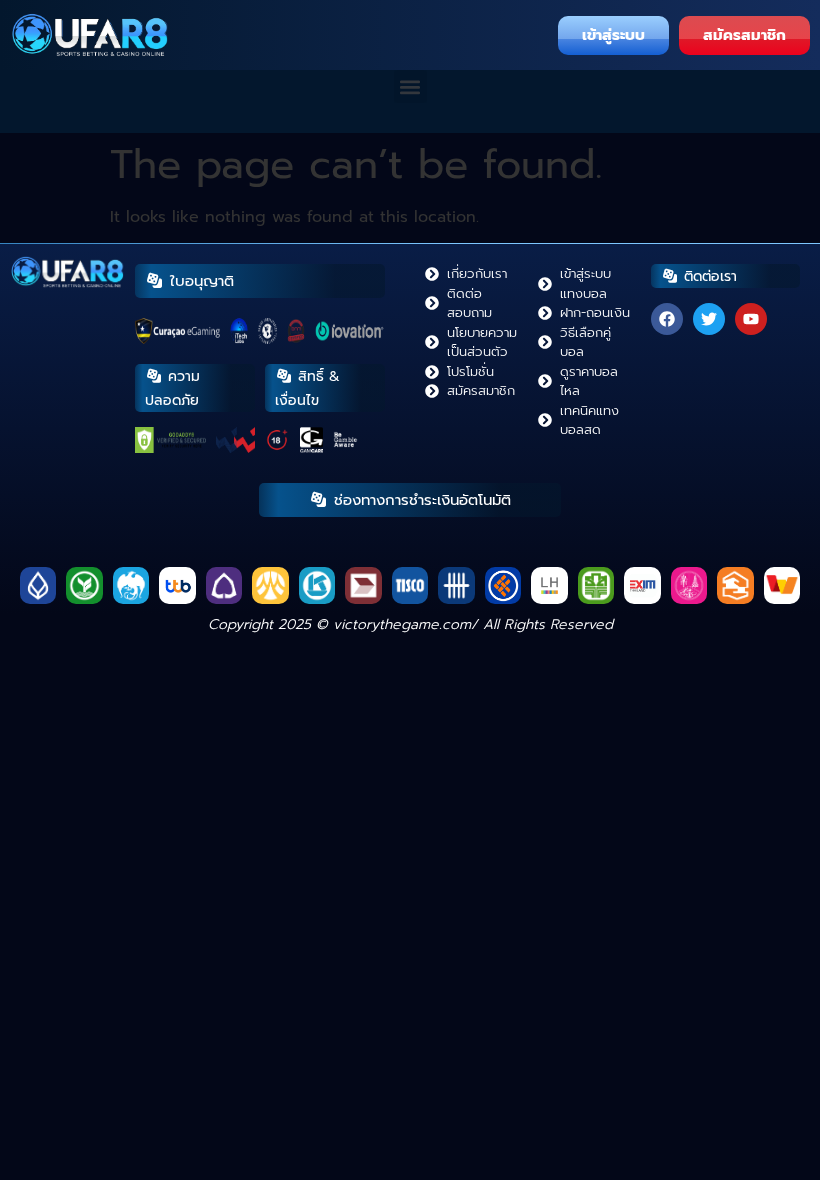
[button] (410, 86)
